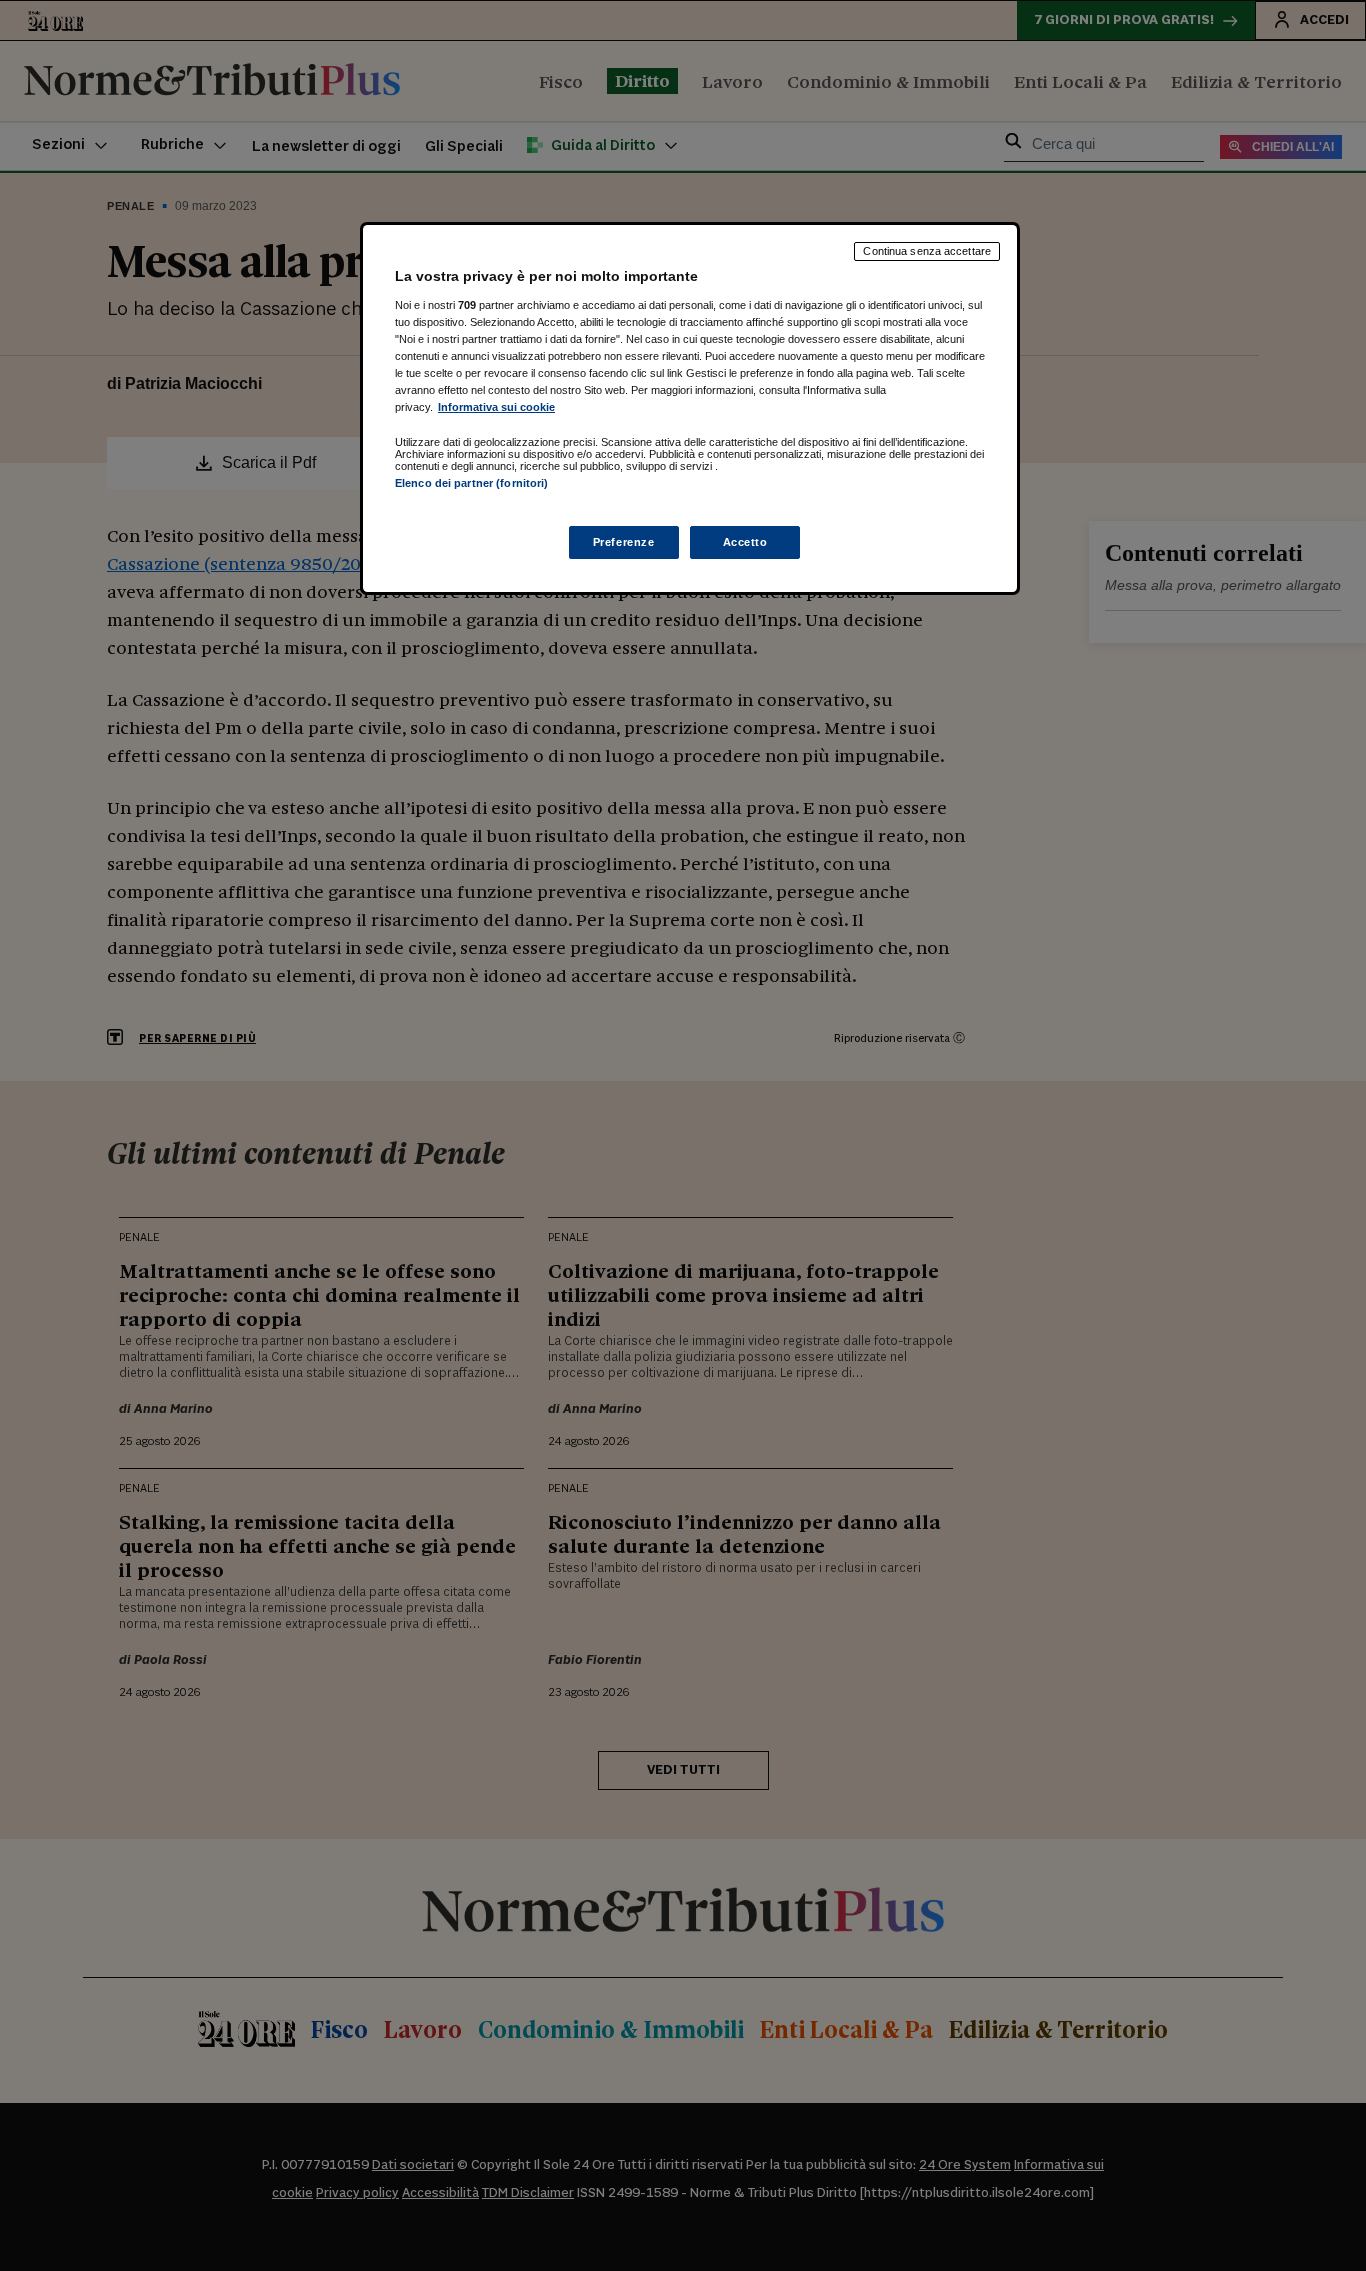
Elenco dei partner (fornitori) (471, 483)
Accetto (745, 542)
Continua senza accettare (927, 251)
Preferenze (624, 542)
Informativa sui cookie (496, 407)
